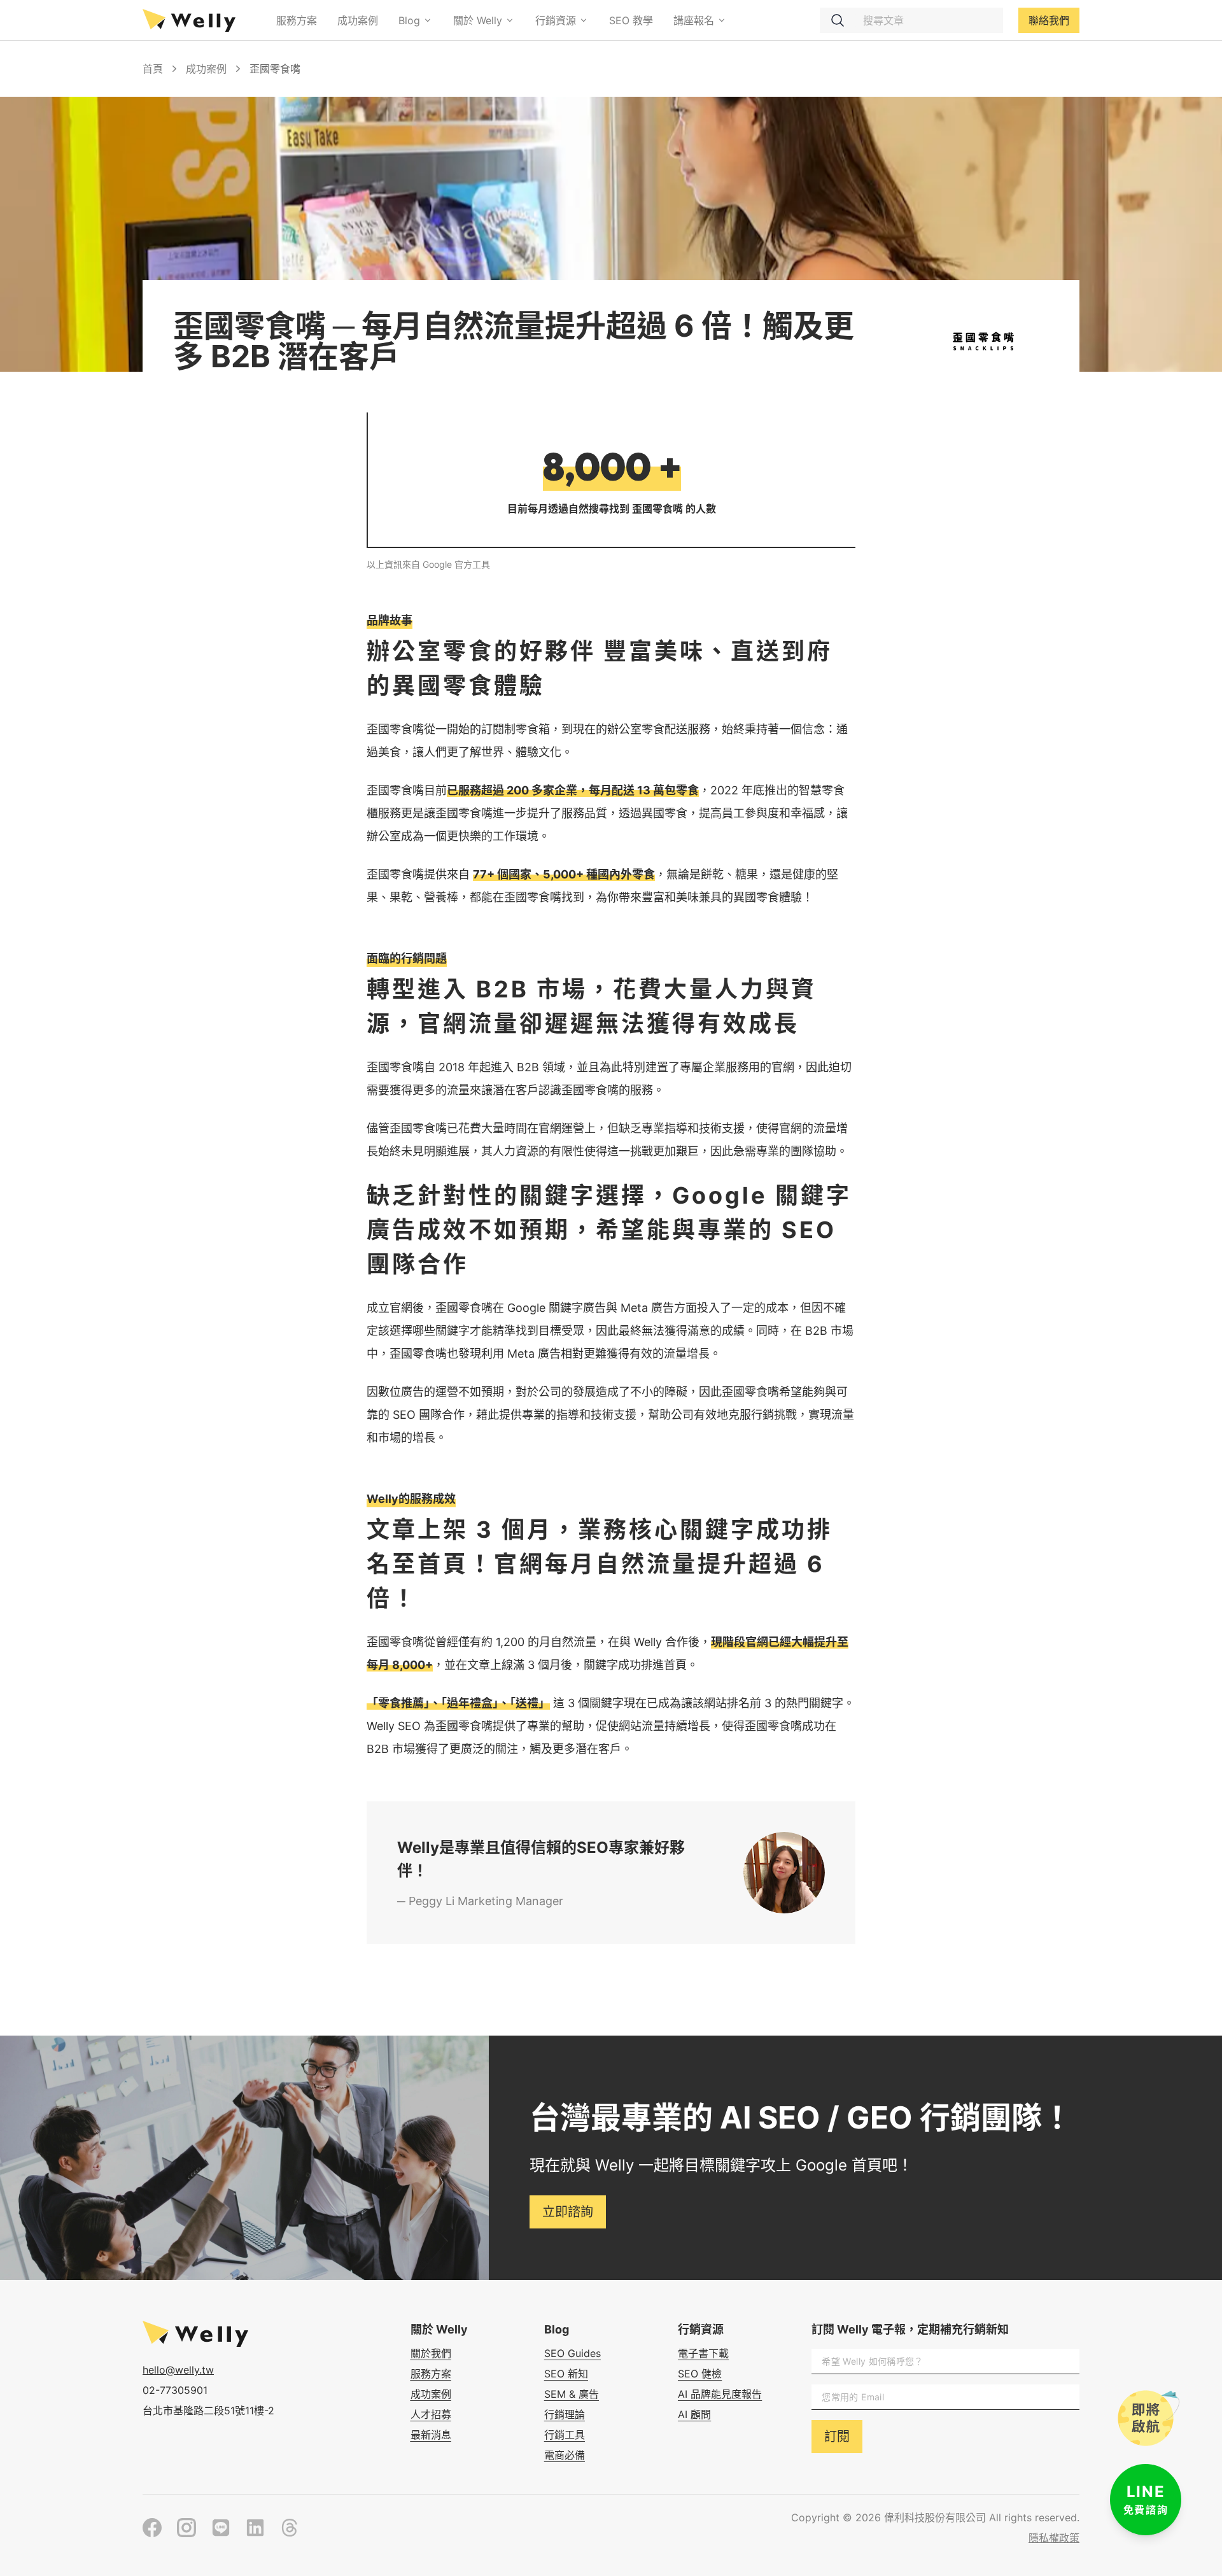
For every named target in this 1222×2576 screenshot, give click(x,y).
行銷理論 (565, 2414)
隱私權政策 (1054, 2538)
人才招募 (431, 2414)
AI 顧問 (694, 2414)
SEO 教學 (631, 20)
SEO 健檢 (700, 2374)
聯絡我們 (1049, 20)
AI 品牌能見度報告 (720, 2394)
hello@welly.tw (178, 2370)
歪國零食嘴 (275, 69)
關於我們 (431, 2353)
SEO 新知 (566, 2374)
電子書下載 (703, 2353)
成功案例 (358, 20)
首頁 (153, 69)
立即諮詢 (568, 2212)
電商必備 (565, 2455)
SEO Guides (572, 2353)
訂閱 (837, 2437)
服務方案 (297, 20)
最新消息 (431, 2435)
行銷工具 (565, 2435)
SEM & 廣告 (572, 2394)
